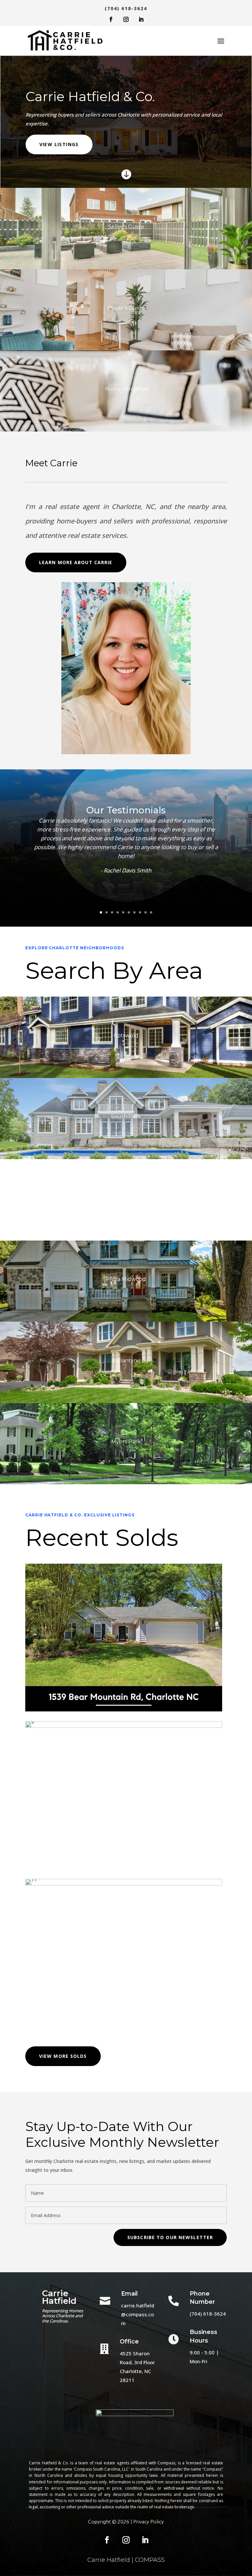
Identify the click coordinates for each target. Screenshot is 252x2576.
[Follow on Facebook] (111, 19)
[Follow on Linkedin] (141, 19)
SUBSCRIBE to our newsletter (170, 2237)
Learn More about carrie (76, 562)
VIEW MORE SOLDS (63, 2056)
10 (151, 912)
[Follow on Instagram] (126, 19)
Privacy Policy (148, 2522)
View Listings (59, 144)
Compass (166, 2463)
